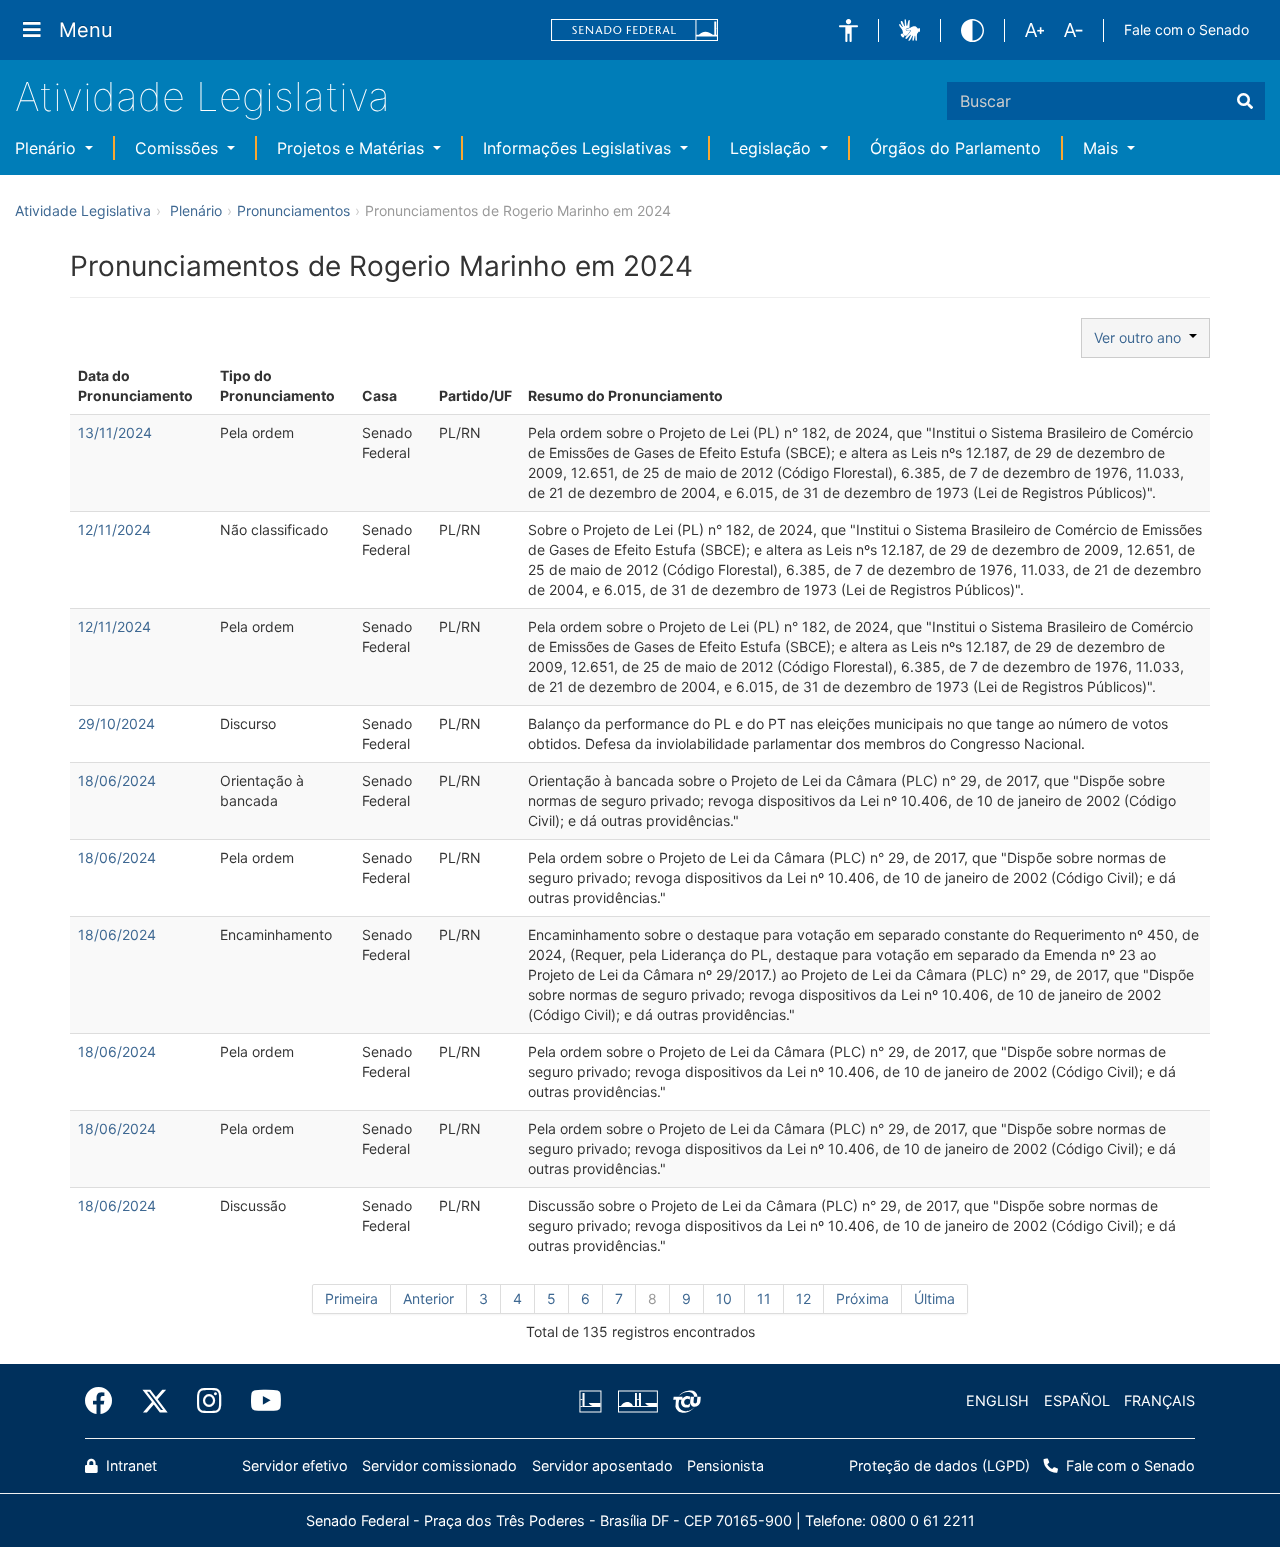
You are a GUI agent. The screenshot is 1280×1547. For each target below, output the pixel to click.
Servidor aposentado (602, 1465)
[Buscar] (1245, 101)
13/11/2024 (115, 432)
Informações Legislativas (579, 148)
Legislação (773, 148)
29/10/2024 (116, 723)
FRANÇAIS (1159, 1400)
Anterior (428, 1298)
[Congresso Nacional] (637, 1401)
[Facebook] (106, 1401)
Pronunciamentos (293, 210)
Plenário (48, 148)
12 (803, 1298)
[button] (848, 30)
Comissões (179, 148)
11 (764, 1298)
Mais (1103, 148)
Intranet (129, 1465)
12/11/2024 (114, 529)
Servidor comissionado (439, 1465)
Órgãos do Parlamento (955, 148)
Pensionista (725, 1465)
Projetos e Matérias (353, 148)
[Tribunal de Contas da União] (683, 1401)
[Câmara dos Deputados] (594, 1401)
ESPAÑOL (1077, 1400)
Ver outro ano (1141, 337)
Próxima (862, 1298)
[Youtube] (259, 1401)
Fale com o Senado (1186, 29)
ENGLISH (997, 1400)
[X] (155, 1401)
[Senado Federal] (635, 30)
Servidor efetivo (295, 1465)
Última (934, 1298)
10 (724, 1298)
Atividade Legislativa (202, 96)
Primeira (351, 1298)
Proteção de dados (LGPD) (939, 1465)
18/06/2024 (117, 780)
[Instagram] (209, 1401)
